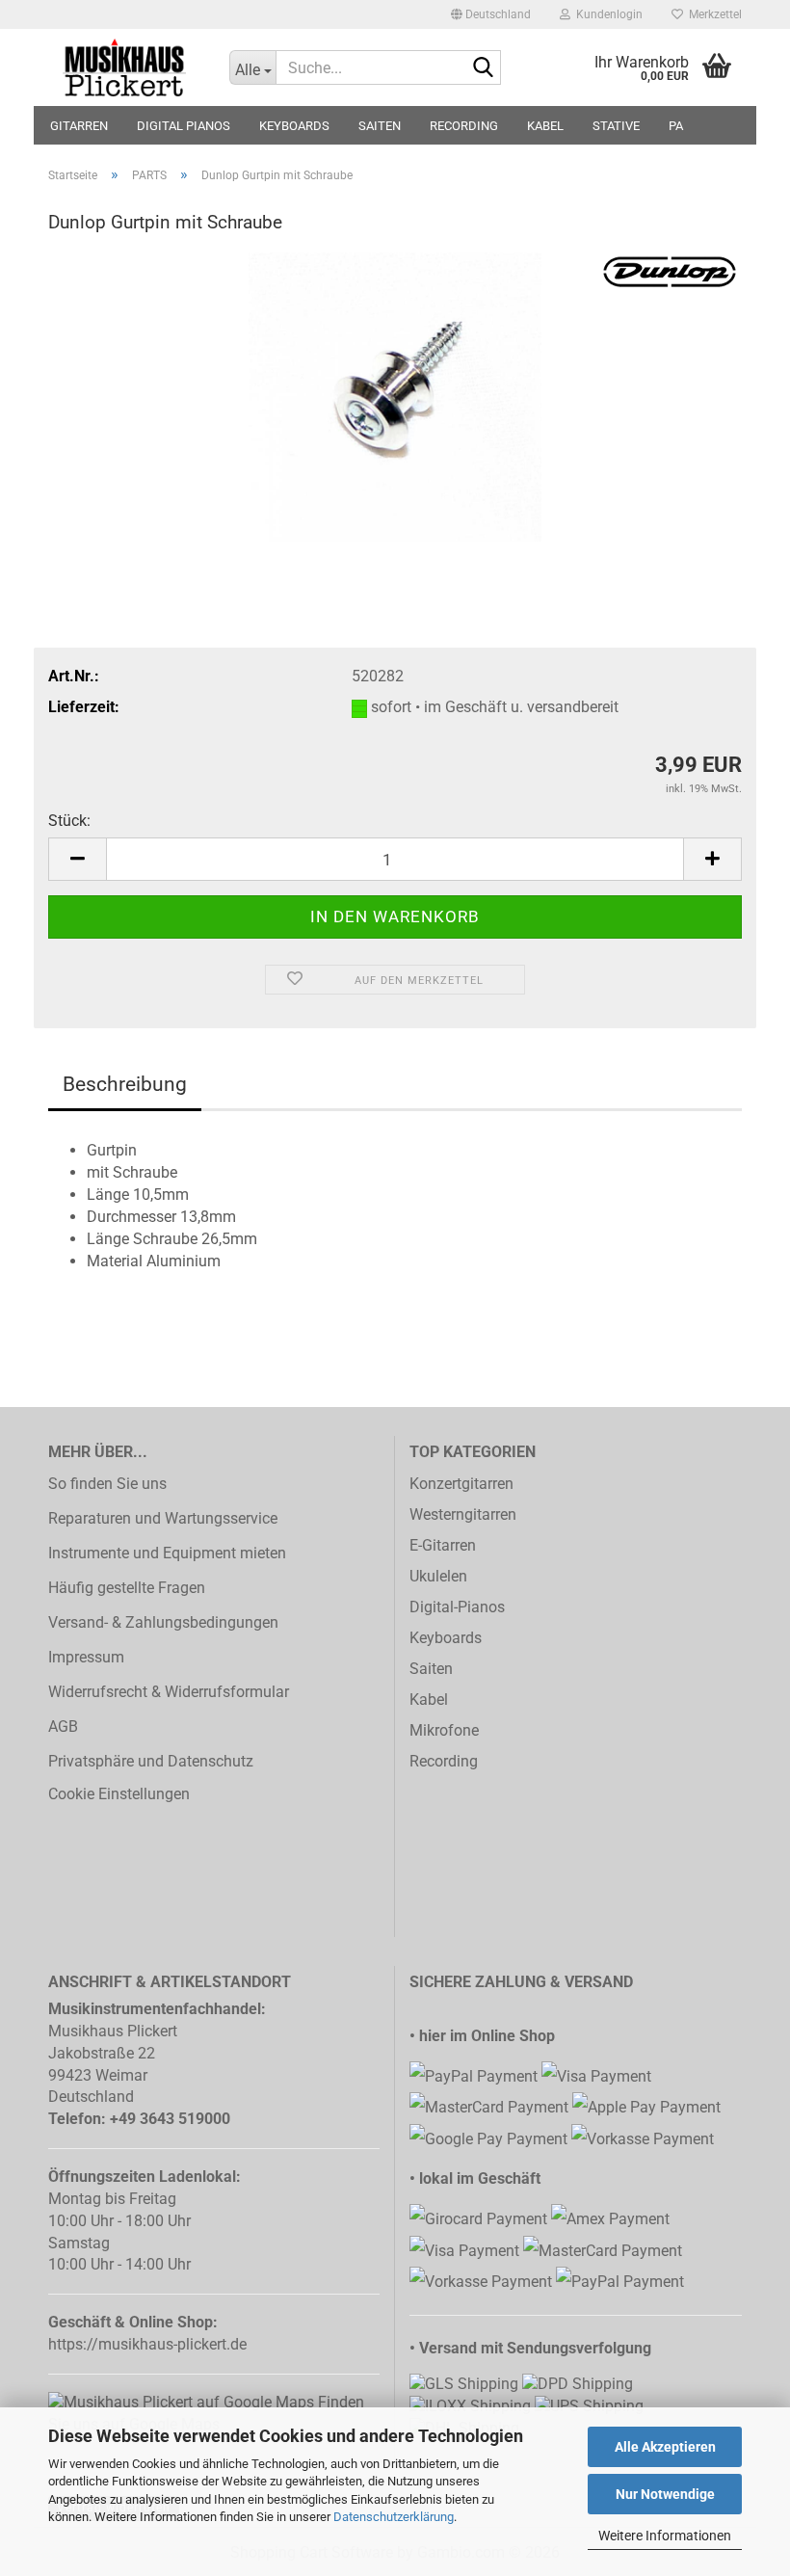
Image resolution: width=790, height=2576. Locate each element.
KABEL (545, 126)
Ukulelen (438, 1576)
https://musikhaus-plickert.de (147, 2344)
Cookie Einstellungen (119, 1794)
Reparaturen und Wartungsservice (163, 1518)
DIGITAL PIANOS (184, 126)
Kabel (429, 1700)
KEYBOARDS (294, 126)
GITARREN (79, 126)
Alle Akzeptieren (665, 2447)
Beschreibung (125, 1084)
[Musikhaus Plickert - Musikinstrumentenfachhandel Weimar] (124, 67)
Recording (444, 1761)
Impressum (86, 1657)
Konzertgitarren (461, 1484)
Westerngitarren (463, 1514)
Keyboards (446, 1638)
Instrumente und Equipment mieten (167, 1553)
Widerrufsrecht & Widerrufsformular (169, 1692)
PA (676, 126)
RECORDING (464, 126)
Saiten (431, 1669)
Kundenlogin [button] (606, 14)
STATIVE (616, 126)
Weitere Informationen (665, 2536)
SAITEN (380, 126)
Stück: (69, 821)
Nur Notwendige (665, 2494)
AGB (63, 1726)
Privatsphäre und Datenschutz (151, 1761)
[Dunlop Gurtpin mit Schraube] (395, 396)
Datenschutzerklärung (394, 2517)
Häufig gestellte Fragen (127, 1588)
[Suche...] (483, 68)
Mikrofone (444, 1730)
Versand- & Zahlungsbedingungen (163, 1622)
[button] (491, 14)
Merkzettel (712, 14)
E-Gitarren (443, 1545)
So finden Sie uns (107, 1484)
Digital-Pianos (457, 1607)
